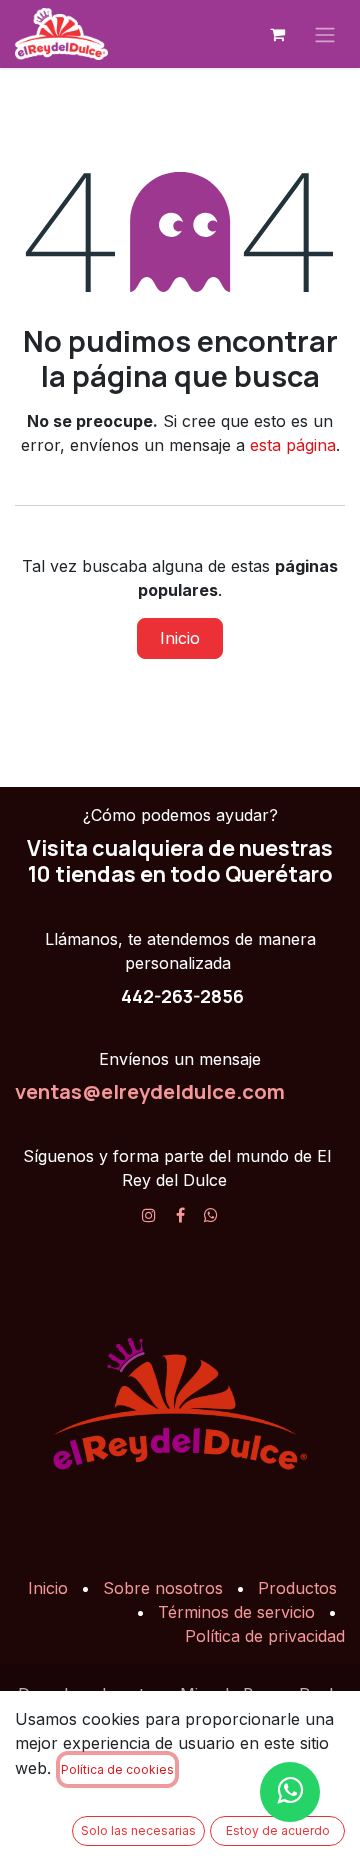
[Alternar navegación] (325, 34)
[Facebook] (180, 1215)
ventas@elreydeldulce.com (150, 1091)
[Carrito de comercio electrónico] (277, 34)
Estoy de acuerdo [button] (278, 1830)
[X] (211, 1215)
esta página (293, 445)
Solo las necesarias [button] (138, 1830)
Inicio (180, 638)
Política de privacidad (265, 1636)
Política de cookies (117, 1769)
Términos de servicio (236, 1612)
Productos (297, 1588)
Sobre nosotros (163, 1588)
